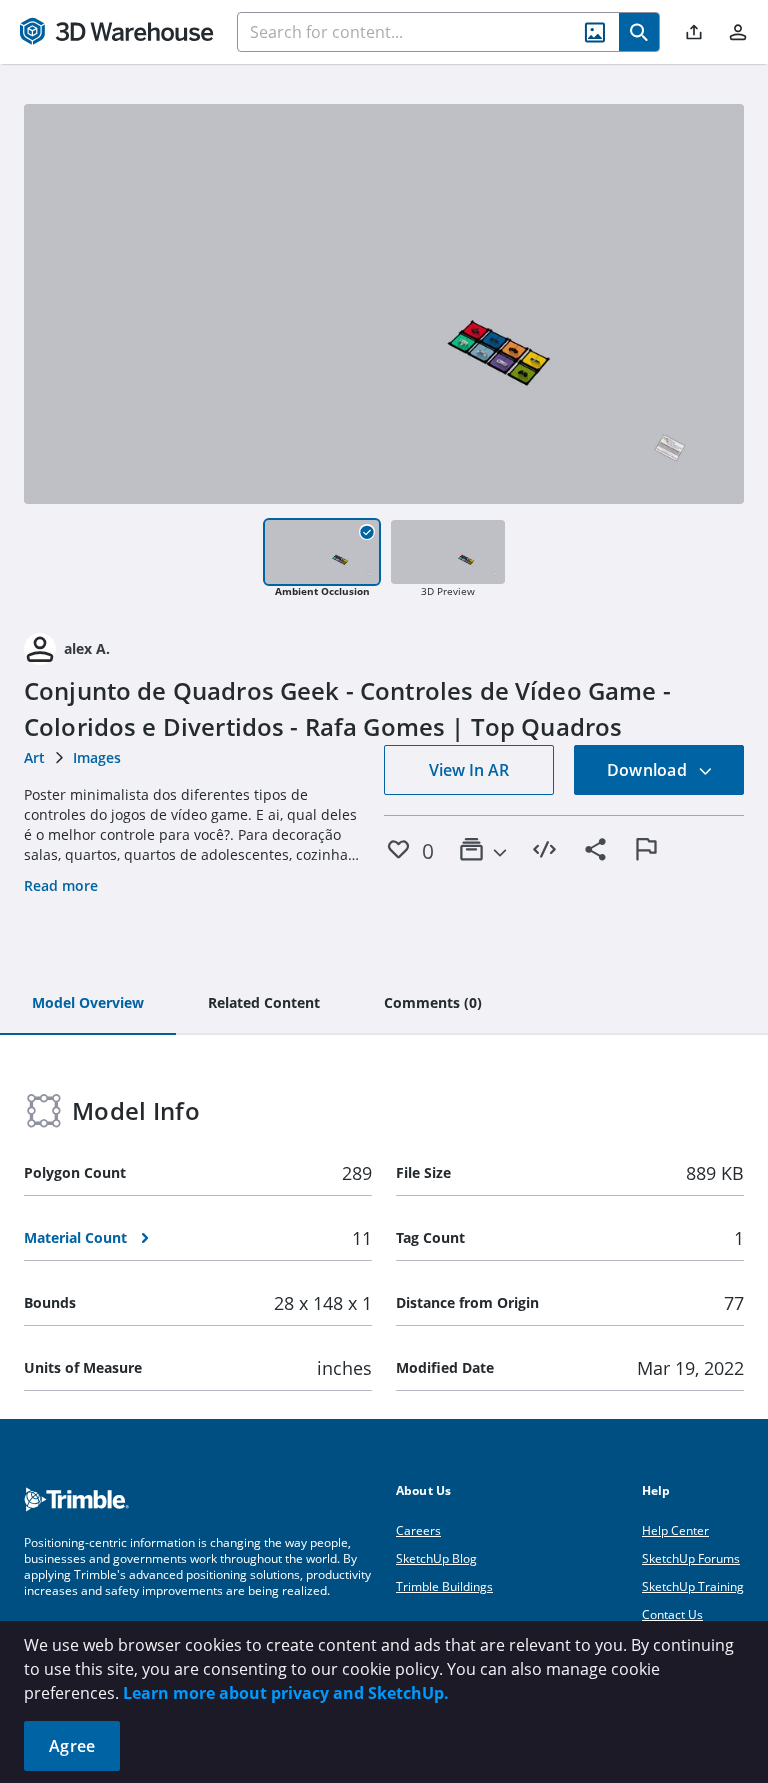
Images (97, 757)
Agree (72, 1746)
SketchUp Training (693, 1586)
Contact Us (672, 1614)
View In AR (469, 770)
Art (34, 757)
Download (649, 770)
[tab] (88, 1004)
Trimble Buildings (444, 1586)
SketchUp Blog (436, 1558)
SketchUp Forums (691, 1558)
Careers (418, 1530)
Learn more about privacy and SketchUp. (286, 1693)
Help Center (675, 1530)
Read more (61, 885)
